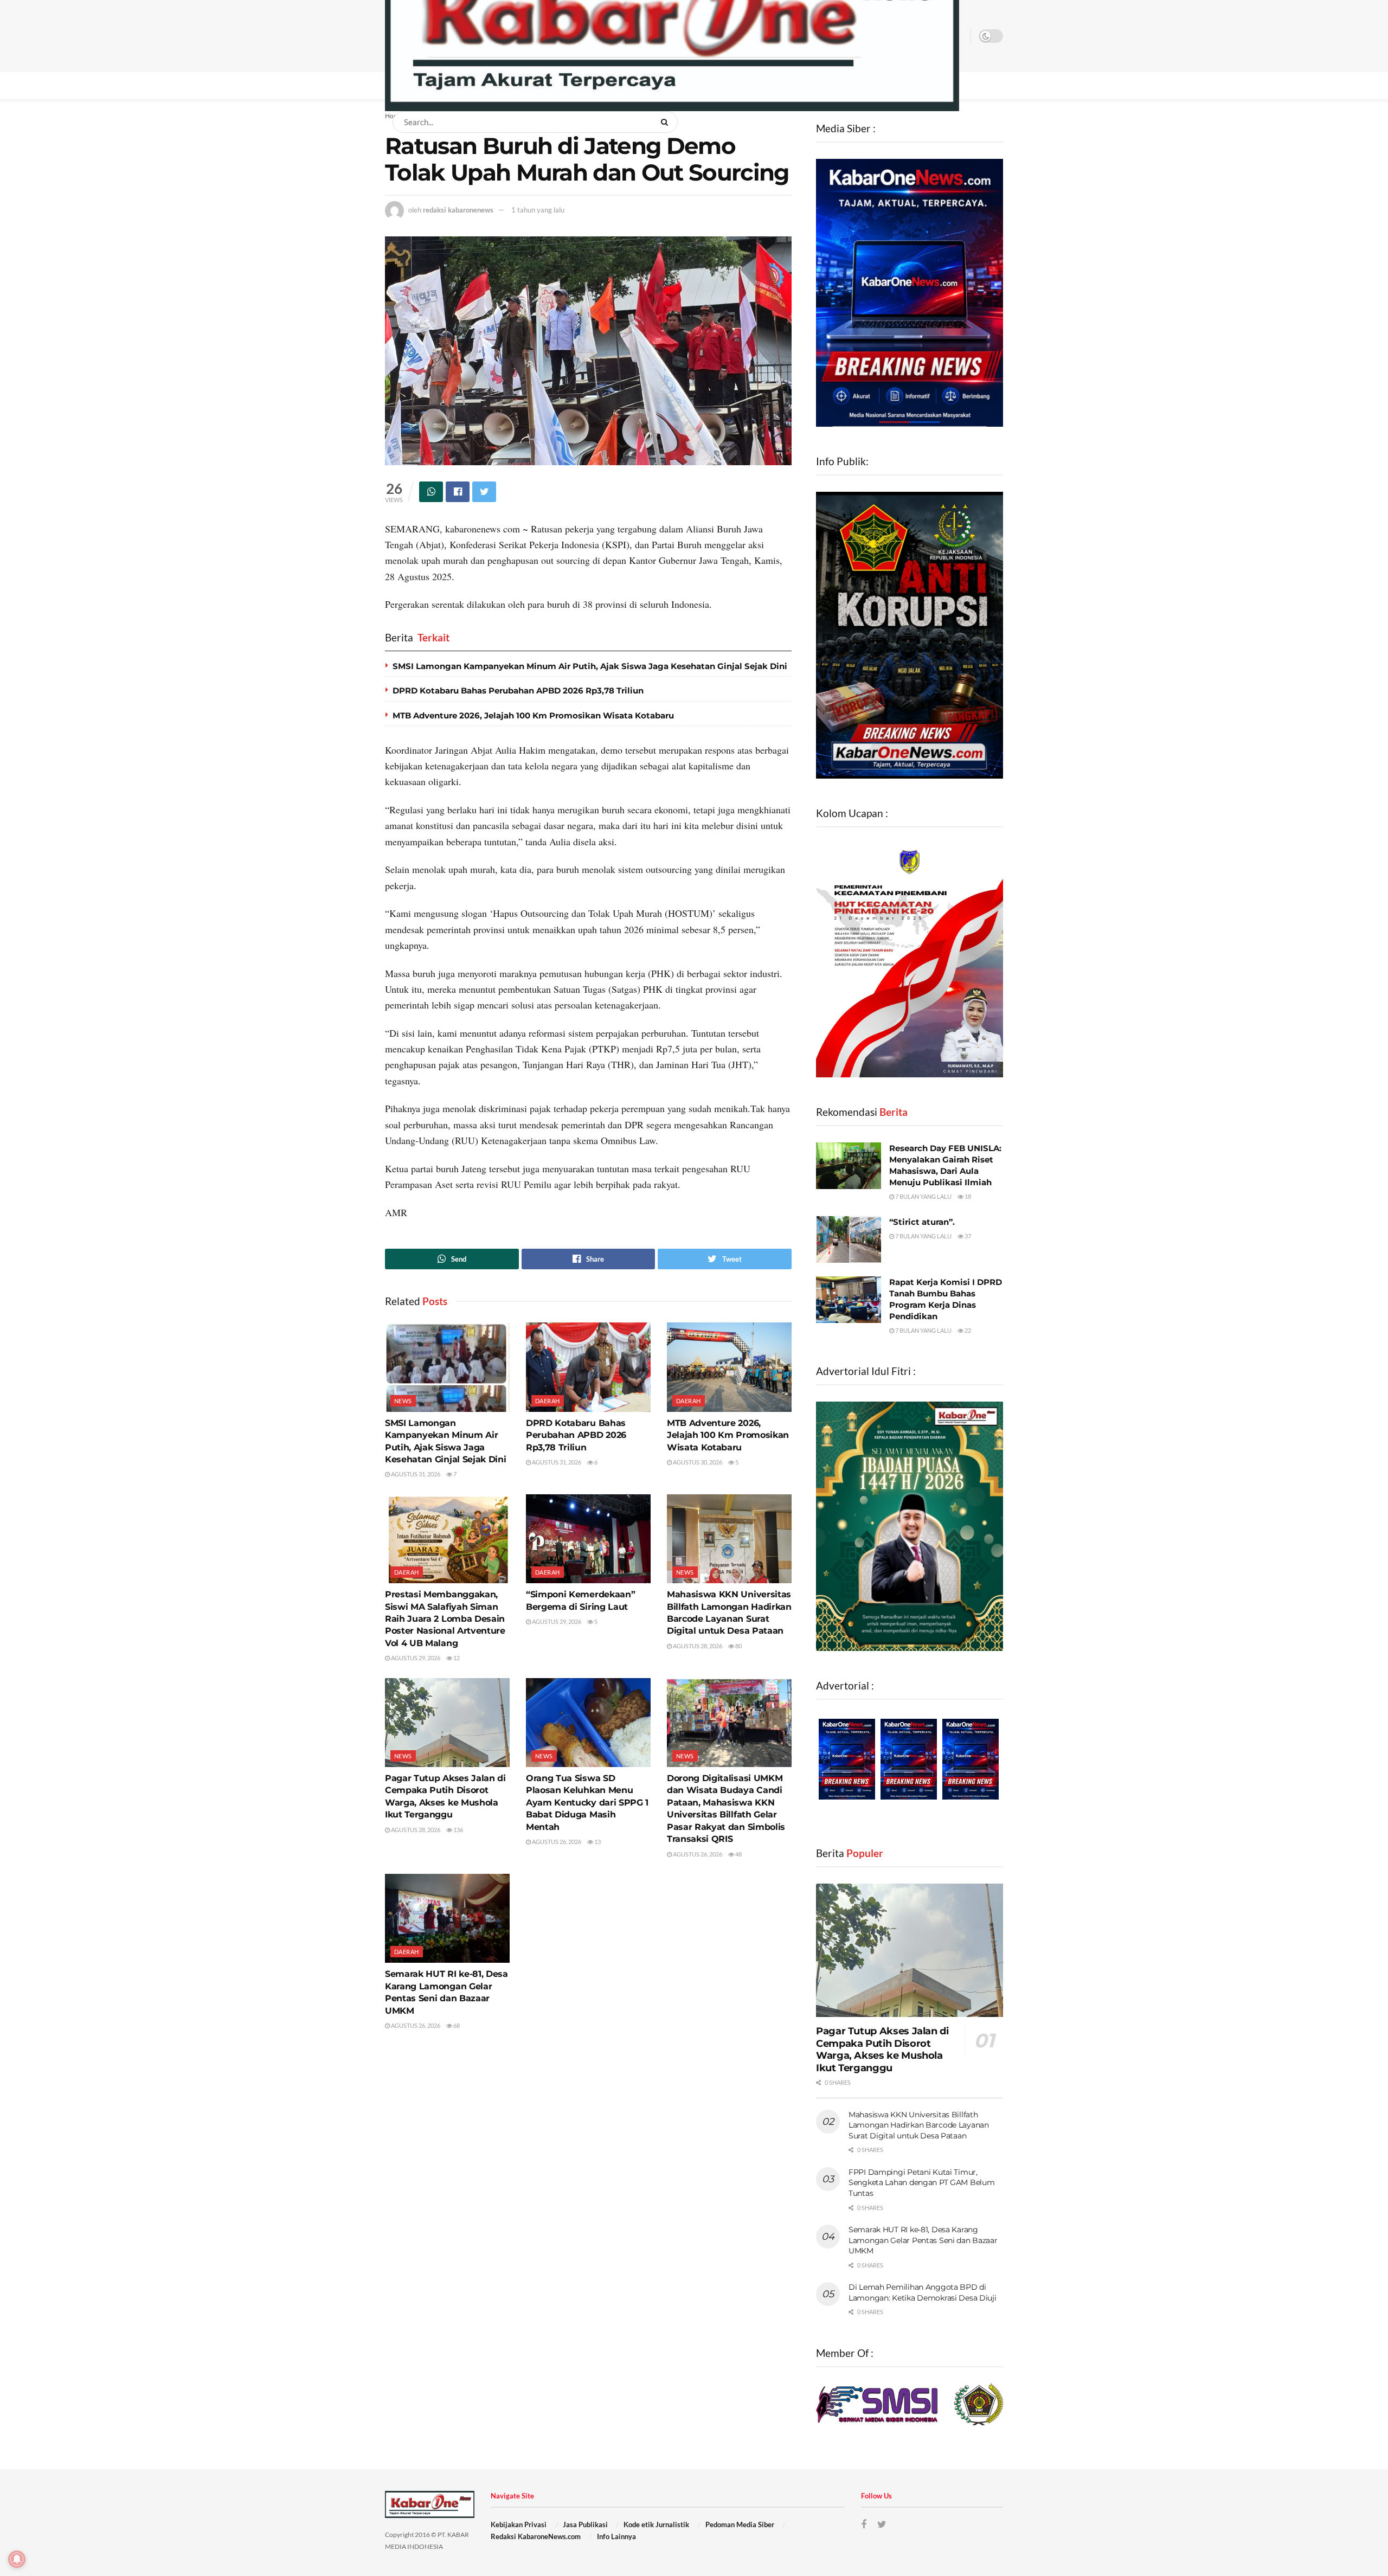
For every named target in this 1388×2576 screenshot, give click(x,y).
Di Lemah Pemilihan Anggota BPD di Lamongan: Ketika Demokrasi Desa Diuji (923, 2292)
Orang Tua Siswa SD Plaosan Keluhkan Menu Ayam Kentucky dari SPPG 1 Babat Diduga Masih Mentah (587, 1803)
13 (597, 1842)
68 (456, 2025)
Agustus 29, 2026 (415, 1658)
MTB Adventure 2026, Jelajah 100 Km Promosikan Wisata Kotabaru (533, 715)
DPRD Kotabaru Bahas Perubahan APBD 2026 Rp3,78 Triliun (518, 690)
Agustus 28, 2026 (697, 1646)
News (403, 1401)
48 (738, 1854)
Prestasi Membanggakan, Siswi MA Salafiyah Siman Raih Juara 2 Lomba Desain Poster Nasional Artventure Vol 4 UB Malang (445, 1619)
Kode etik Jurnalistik (656, 2524)
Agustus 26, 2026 (556, 1842)
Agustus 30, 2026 (697, 1462)
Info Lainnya (616, 2536)
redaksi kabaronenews (458, 210)
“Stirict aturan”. (922, 1222)
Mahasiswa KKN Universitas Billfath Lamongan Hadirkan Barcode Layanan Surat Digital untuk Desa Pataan (919, 2125)
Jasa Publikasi (585, 2524)
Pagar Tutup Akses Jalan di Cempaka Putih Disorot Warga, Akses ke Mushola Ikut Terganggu (882, 2050)
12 (456, 1658)
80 (738, 1646)
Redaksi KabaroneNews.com (536, 2536)
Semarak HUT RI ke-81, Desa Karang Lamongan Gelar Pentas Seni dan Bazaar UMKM (923, 2240)
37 (967, 1236)
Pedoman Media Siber (740, 2524)
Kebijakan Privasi (519, 2524)
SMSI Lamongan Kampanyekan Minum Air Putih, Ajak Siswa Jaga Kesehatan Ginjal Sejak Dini (590, 666)
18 (967, 1196)
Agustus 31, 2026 (415, 1474)
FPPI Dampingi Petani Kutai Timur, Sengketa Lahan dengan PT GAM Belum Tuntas (921, 2183)
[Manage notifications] (17, 2559)
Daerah (548, 1401)
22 (967, 1330)
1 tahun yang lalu (538, 210)
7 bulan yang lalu (923, 1196)
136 (458, 1830)
